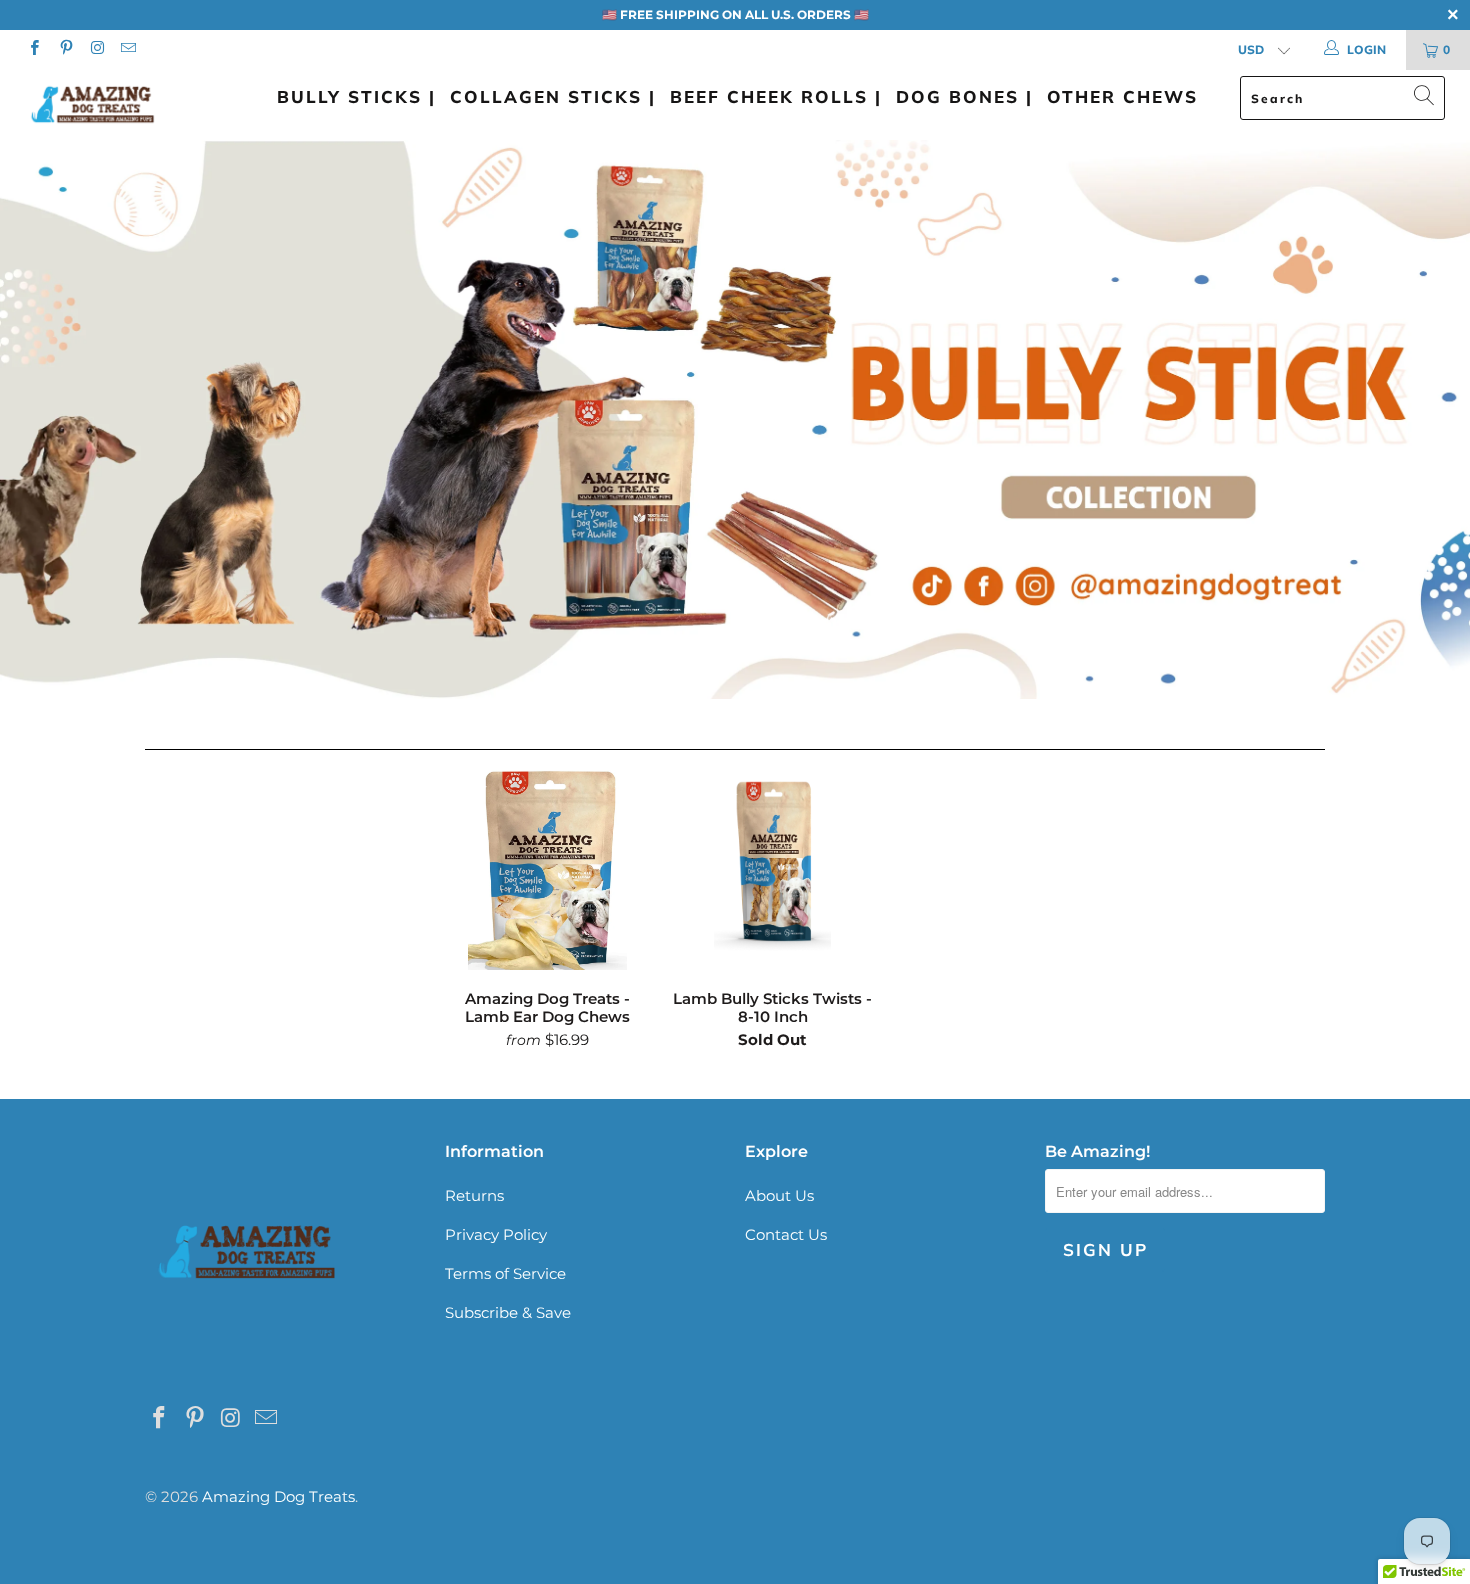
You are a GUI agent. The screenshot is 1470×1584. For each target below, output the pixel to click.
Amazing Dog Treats (278, 1496)
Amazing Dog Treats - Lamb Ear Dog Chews (547, 870)
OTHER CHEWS (1122, 96)
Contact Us (786, 1234)
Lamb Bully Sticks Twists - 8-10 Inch (772, 870)
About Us (779, 1195)
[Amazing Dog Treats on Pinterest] (64, 49)
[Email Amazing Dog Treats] (127, 49)
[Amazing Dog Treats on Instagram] (96, 49)
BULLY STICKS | (356, 96)
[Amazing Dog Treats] (127, 105)
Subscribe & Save (508, 1312)
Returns (474, 1195)
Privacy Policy (496, 1234)
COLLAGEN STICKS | (553, 96)
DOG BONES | (964, 96)
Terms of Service (505, 1273)
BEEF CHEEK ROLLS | (776, 96)
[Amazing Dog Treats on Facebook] (33, 49)
